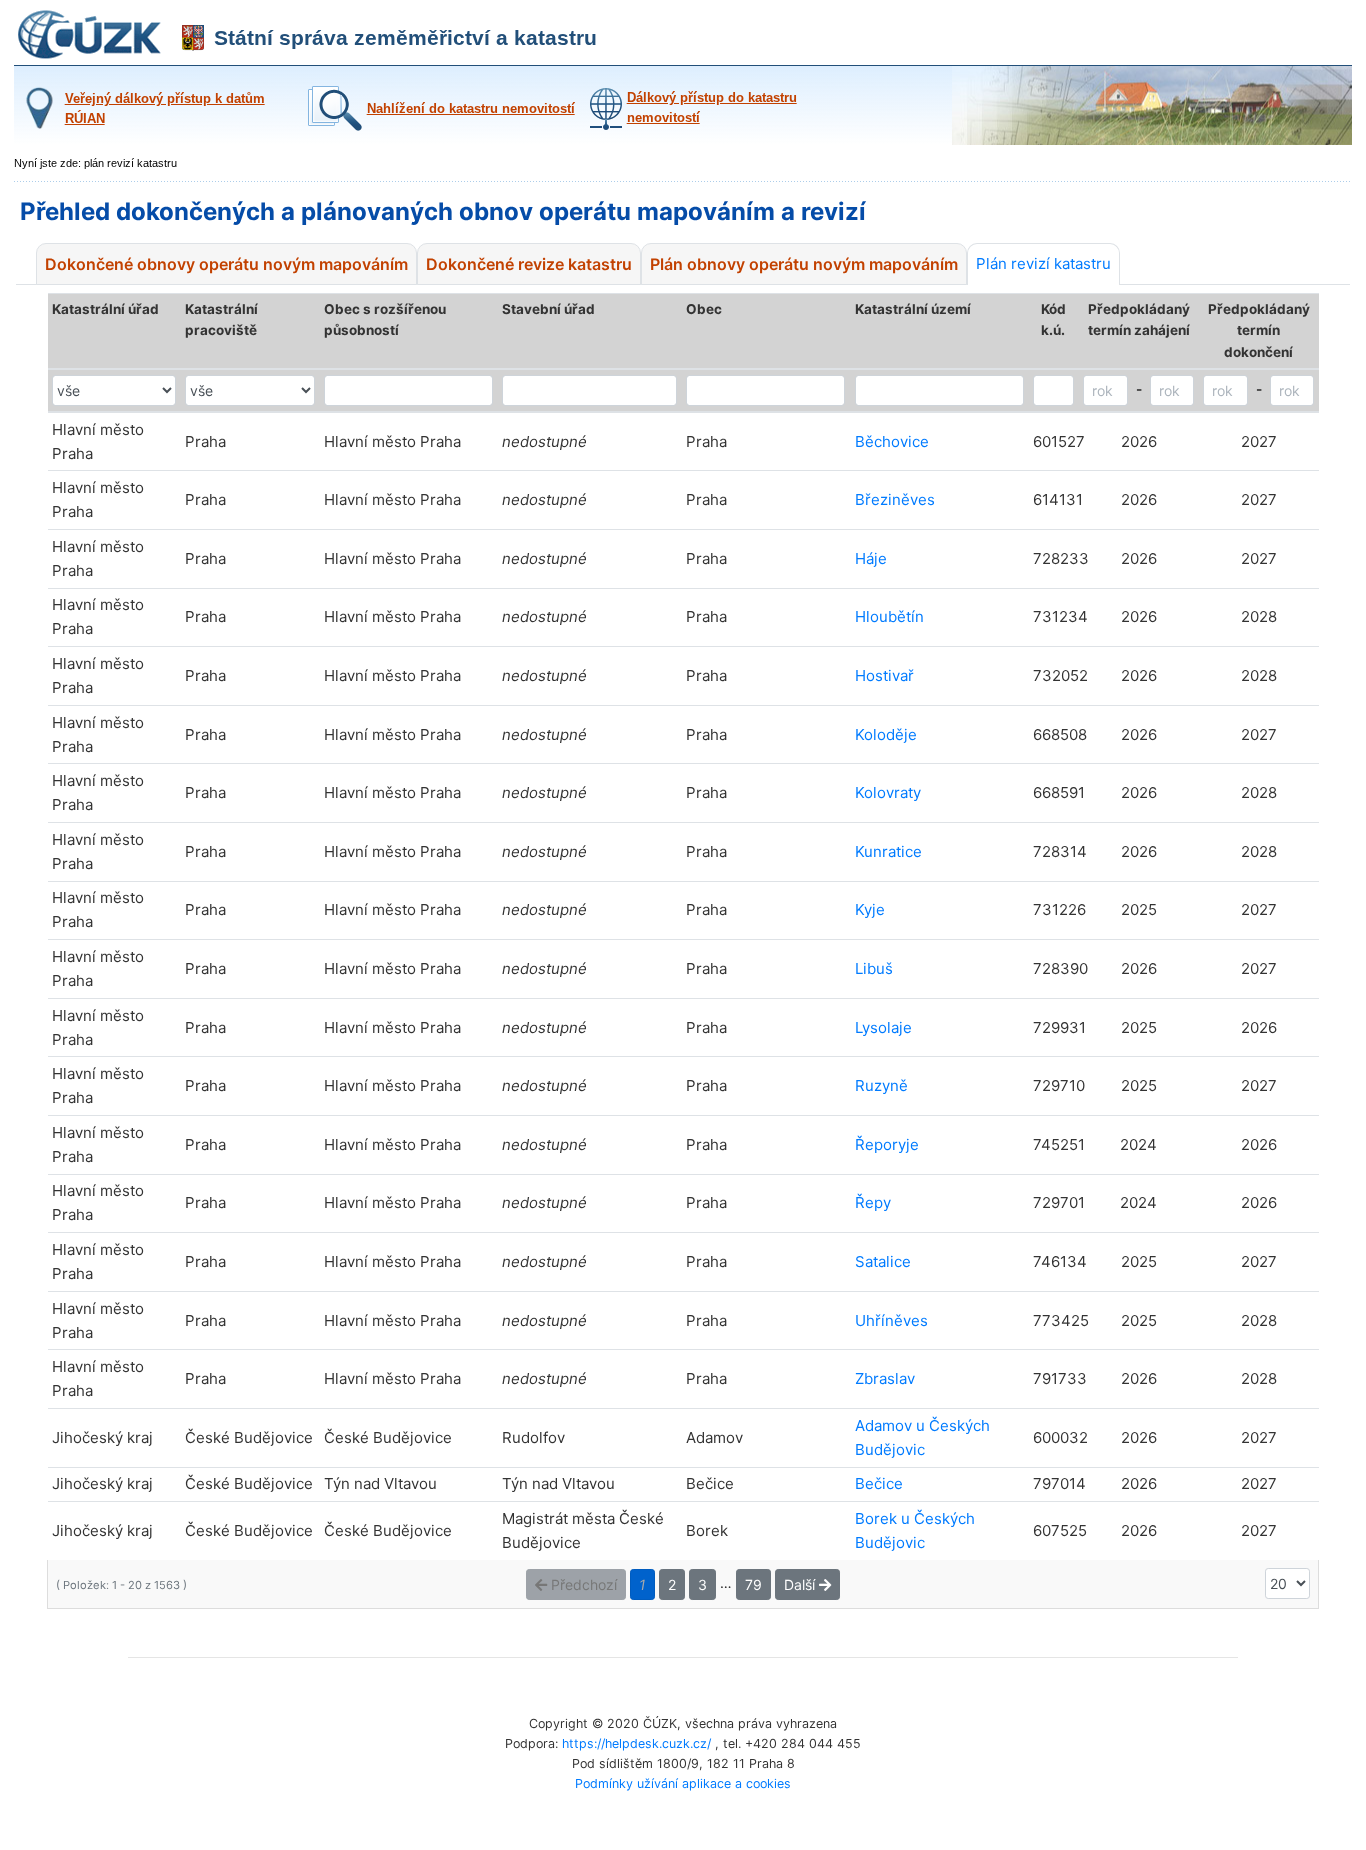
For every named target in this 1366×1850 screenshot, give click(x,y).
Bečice (879, 1483)
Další (801, 1584)
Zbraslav (885, 1378)
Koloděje (886, 734)
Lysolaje (883, 1027)
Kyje (870, 909)
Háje (871, 558)
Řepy (873, 1202)
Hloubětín (889, 616)
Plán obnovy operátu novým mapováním (804, 264)
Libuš (874, 968)
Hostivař (884, 675)
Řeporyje (887, 1144)
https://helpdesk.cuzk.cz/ (636, 1743)
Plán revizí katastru (1043, 263)
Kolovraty (888, 792)
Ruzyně (881, 1085)
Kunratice (888, 851)
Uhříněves (891, 1320)
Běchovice (892, 441)
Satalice (883, 1261)
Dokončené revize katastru (529, 264)
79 (753, 1584)
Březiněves (895, 499)
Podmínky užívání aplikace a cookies (683, 1783)
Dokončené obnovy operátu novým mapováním (226, 264)
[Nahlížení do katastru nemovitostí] (439, 126)
